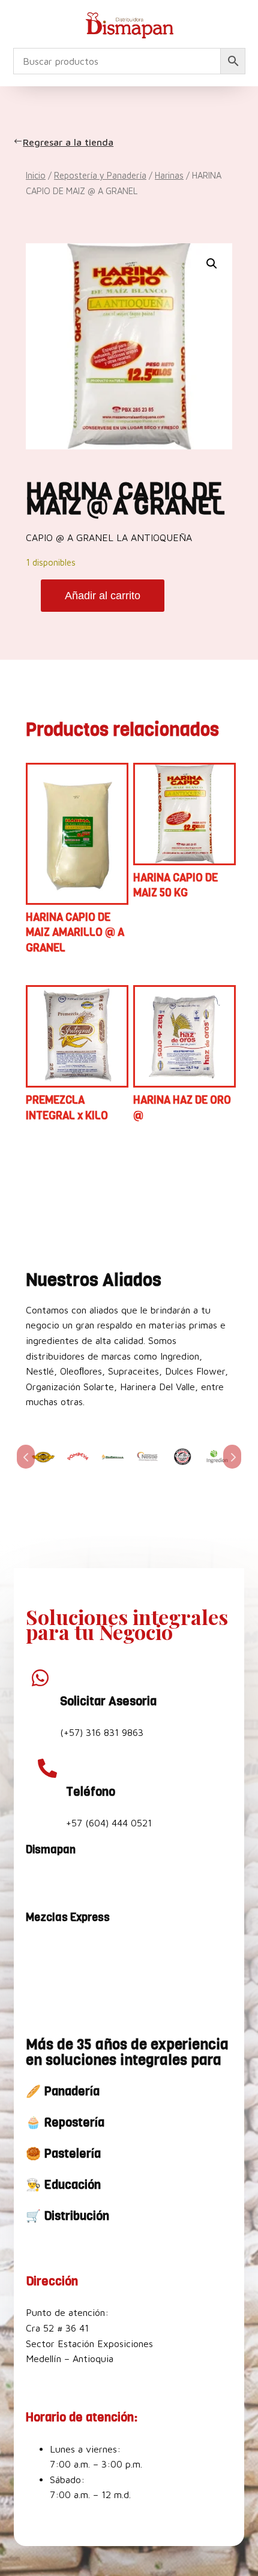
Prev (26, 1457)
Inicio (36, 175)
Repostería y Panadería (100, 175)
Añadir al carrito (103, 596)
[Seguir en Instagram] (67, 1882)
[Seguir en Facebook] (38, 1882)
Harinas (169, 175)
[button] (212, 264)
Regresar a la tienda (70, 142)
